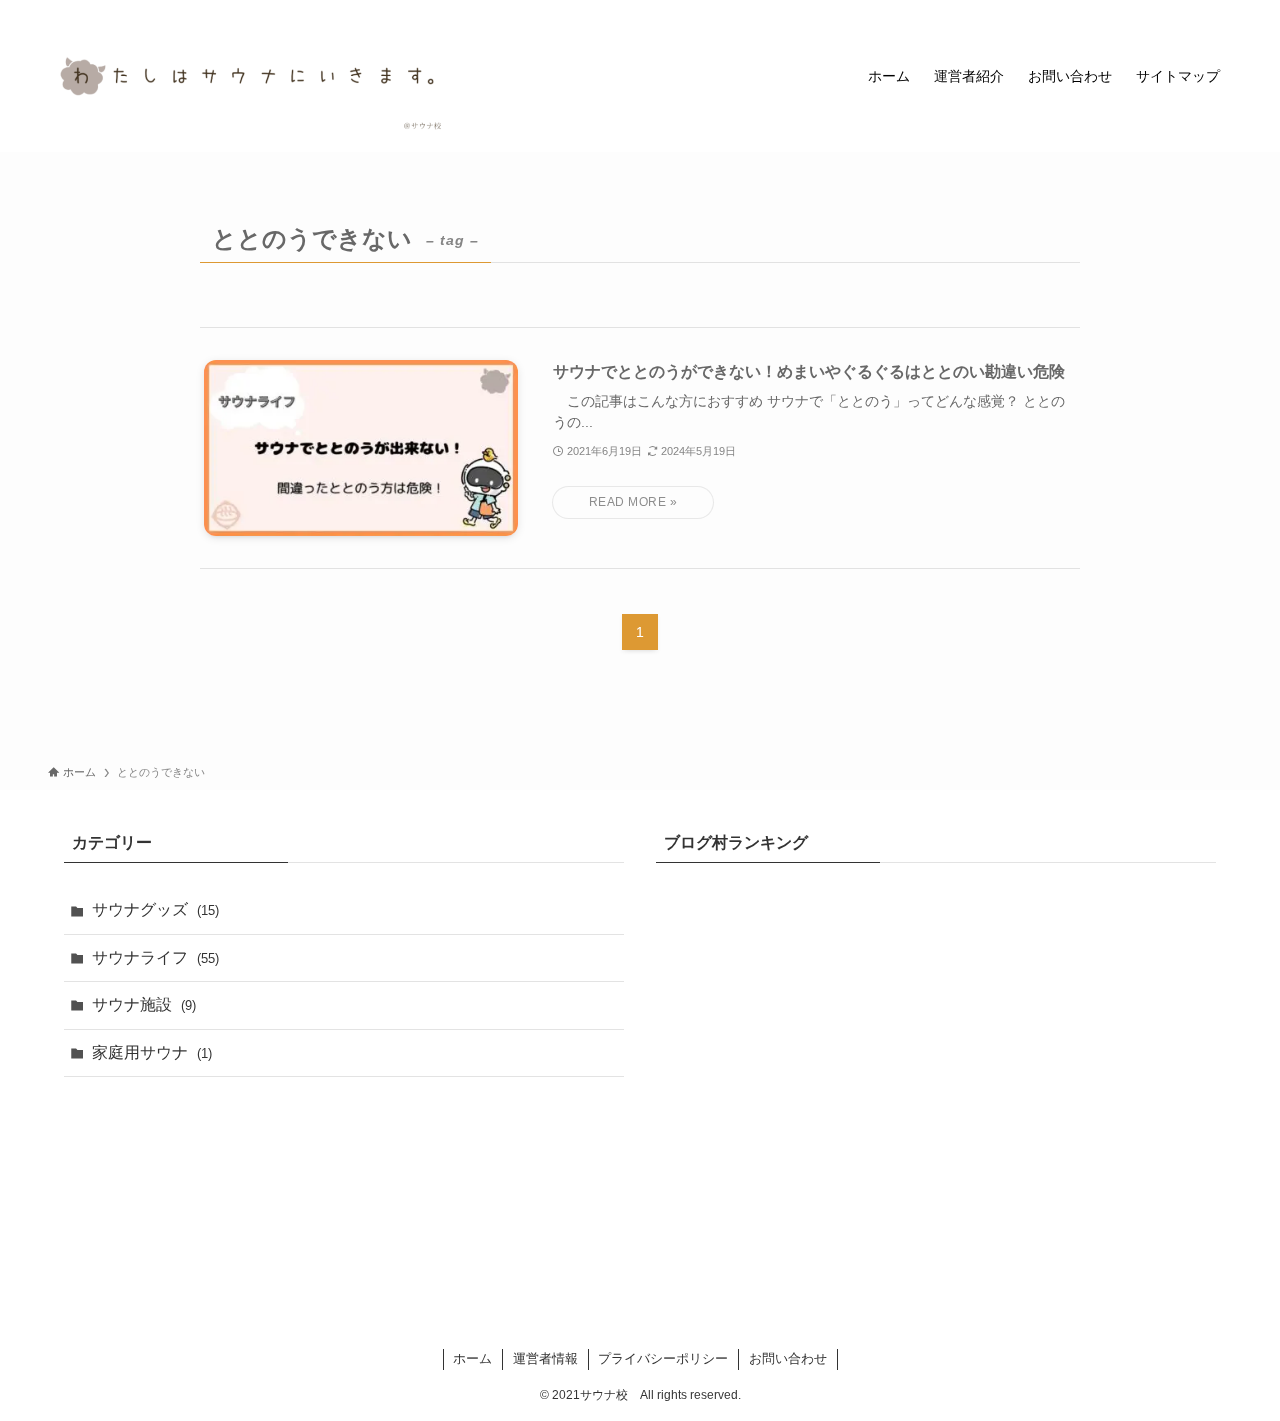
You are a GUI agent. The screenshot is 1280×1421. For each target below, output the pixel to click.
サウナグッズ (155, 909)
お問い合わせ (788, 1358)
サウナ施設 (144, 1004)
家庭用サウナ (152, 1052)
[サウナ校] (248, 76)
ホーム (472, 1358)
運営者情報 (545, 1358)
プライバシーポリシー (663, 1358)
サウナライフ (155, 957)
